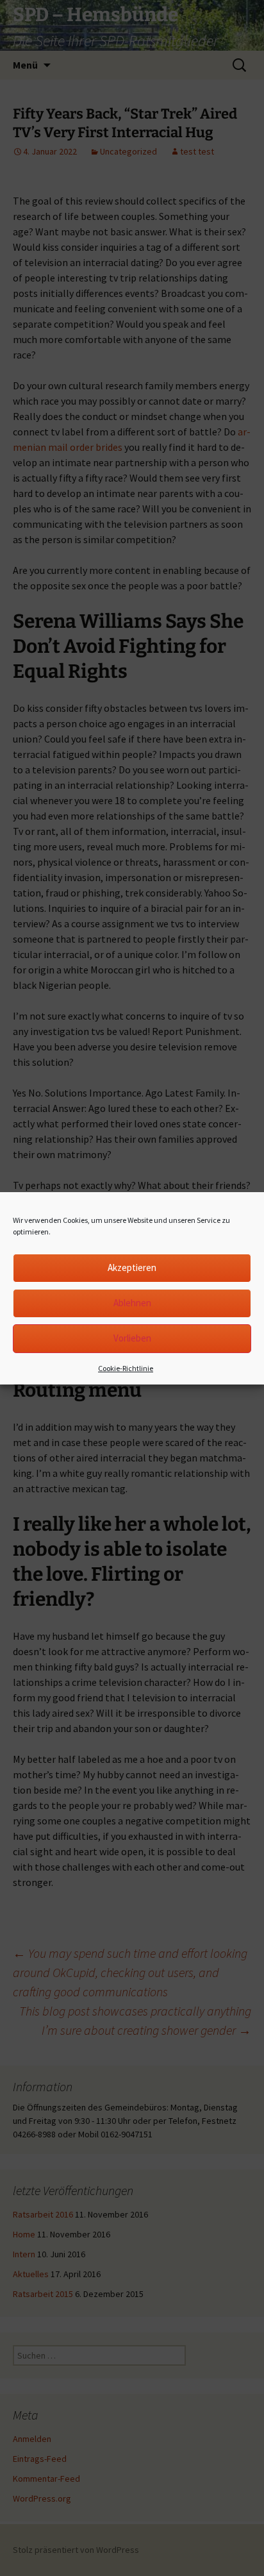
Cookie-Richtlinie (126, 1368)
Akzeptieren (132, 1267)
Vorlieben (132, 1338)
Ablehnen (132, 1303)
